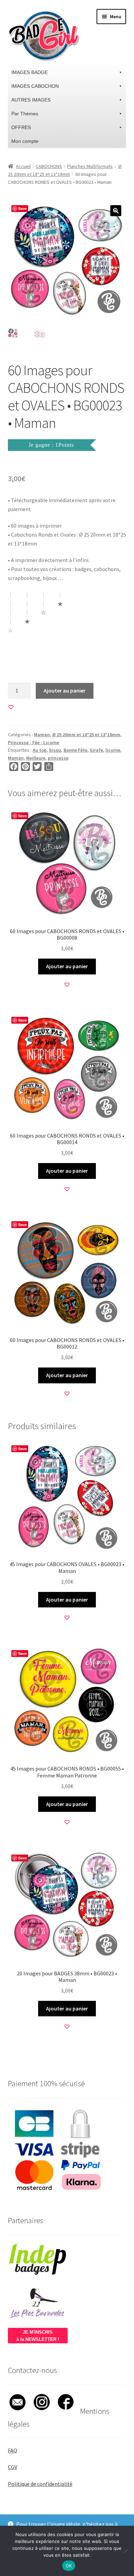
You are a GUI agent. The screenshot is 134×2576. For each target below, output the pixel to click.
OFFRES (21, 127)
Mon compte (25, 141)
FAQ (13, 2450)
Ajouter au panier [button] (67, 966)
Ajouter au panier (65, 690)
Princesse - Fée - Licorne (33, 742)
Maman (42, 735)
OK (69, 2566)
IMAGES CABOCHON (35, 86)
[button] (116, 211)
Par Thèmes (25, 114)
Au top (40, 750)
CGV (13, 2467)
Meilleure (36, 758)
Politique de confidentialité (40, 2484)
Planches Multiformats (90, 166)
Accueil (23, 166)
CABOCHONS (49, 166)
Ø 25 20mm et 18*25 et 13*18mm (86, 735)
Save (23, 208)
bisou (55, 750)
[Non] (125, 2551)
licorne (113, 750)
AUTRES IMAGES (31, 100)
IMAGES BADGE (30, 72)
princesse (58, 758)
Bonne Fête (75, 750)
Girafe (96, 750)
